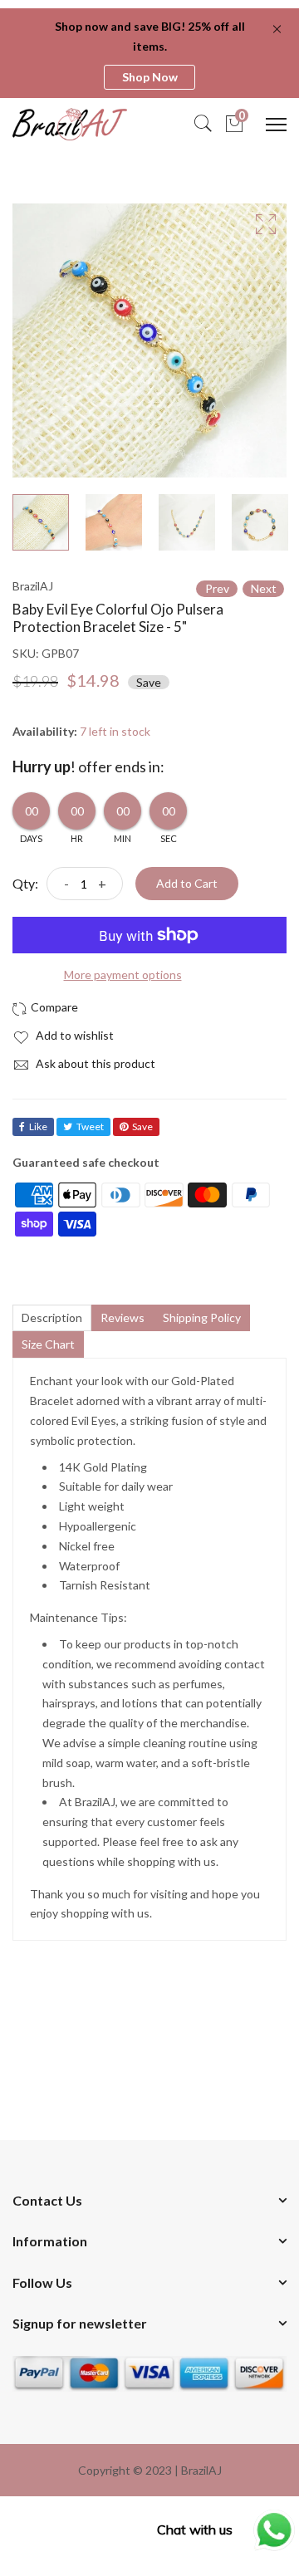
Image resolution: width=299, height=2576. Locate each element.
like (38, 1126)
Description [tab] (52, 1317)
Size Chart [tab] (48, 1344)
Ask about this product (94, 1063)
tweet (90, 1126)
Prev (217, 588)
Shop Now (150, 77)
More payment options (123, 975)
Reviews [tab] (123, 1317)
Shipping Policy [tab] (202, 1317)
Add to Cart (187, 883)
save (142, 1126)
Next (264, 588)
